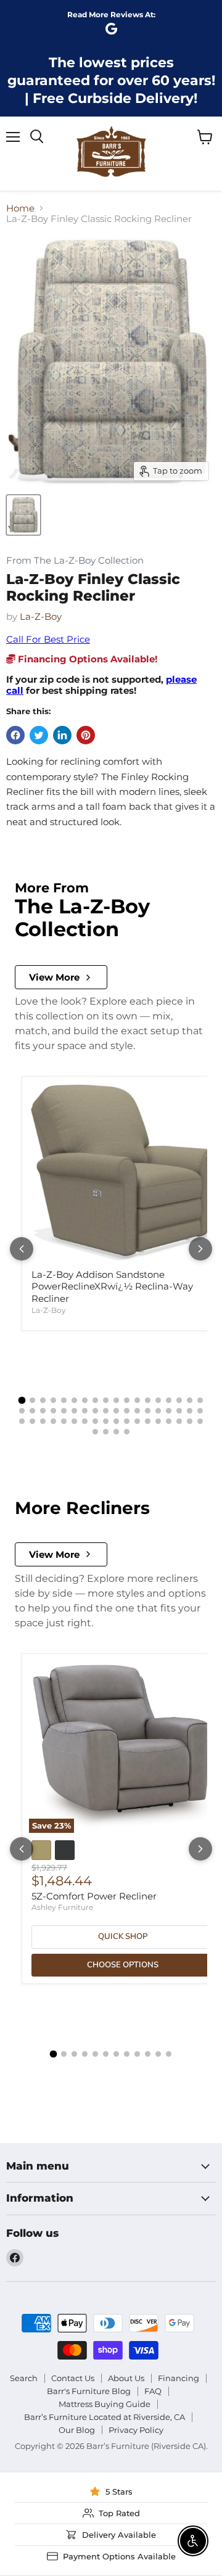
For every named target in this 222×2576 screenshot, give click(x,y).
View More (54, 977)
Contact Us (73, 2378)
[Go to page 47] (127, 1421)
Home (20, 208)
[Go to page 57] (116, 1432)
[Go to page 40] (53, 1421)
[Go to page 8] (95, 1400)
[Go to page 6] (74, 1400)
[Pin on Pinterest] (86, 735)
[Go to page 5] (64, 1400)
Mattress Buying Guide (105, 2404)
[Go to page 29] (127, 1411)
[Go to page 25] (85, 1411)
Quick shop (123, 1936)
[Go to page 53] (190, 1421)
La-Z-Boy (41, 616)
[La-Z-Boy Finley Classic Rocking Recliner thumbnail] (23, 515)
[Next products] (200, 1249)
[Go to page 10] (116, 1400)
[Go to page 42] (74, 1421)
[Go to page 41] (64, 1421)
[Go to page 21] (43, 1411)
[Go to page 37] (22, 1421)
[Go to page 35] (190, 1411)
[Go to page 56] (106, 1432)
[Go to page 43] (85, 1421)
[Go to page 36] (200, 1411)
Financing (179, 2378)
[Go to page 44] (95, 1421)
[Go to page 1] (22, 1401)
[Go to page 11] (127, 1400)
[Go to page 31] (148, 1411)
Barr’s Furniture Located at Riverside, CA (105, 2417)
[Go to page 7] (85, 1400)
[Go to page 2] (32, 1400)
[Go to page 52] (179, 1421)
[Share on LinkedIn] (62, 735)
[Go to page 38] (32, 1421)
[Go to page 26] (95, 1411)
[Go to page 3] (43, 1400)
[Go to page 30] (137, 1411)
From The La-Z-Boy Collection (75, 561)
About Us (126, 2378)
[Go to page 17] (190, 1400)
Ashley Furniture (62, 1907)
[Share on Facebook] (15, 735)
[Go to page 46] (116, 1421)
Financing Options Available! (86, 659)
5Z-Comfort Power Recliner (94, 1896)
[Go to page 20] (32, 1411)
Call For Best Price (48, 639)
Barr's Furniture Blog (89, 2391)
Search (24, 2378)
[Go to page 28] (116, 1411)
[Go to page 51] (169, 1421)
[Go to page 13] (148, 1400)
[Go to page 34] (179, 1411)
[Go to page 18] (200, 1400)
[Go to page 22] (53, 1411)
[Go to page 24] (74, 1411)
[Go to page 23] (64, 1411)
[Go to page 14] (158, 1400)
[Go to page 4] (53, 1400)
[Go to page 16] (179, 1400)
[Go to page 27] (106, 1411)
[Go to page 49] (148, 1421)
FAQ (153, 2391)
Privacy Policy (136, 2430)
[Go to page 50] (158, 1421)
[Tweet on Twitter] (39, 735)
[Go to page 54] (200, 1421)
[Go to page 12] (137, 1400)
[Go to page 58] (127, 1432)
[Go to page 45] (106, 1421)
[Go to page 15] (169, 1400)
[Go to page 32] (158, 1411)
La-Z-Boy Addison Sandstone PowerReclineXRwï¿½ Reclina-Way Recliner (112, 1286)
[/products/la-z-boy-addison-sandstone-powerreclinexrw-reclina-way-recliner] (123, 1173)
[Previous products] (22, 1249)
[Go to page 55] (95, 1432)
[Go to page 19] (22, 1411)
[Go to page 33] (169, 1411)
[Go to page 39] (43, 1421)
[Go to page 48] (137, 1421)
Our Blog (77, 2430)
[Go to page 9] (106, 1400)
